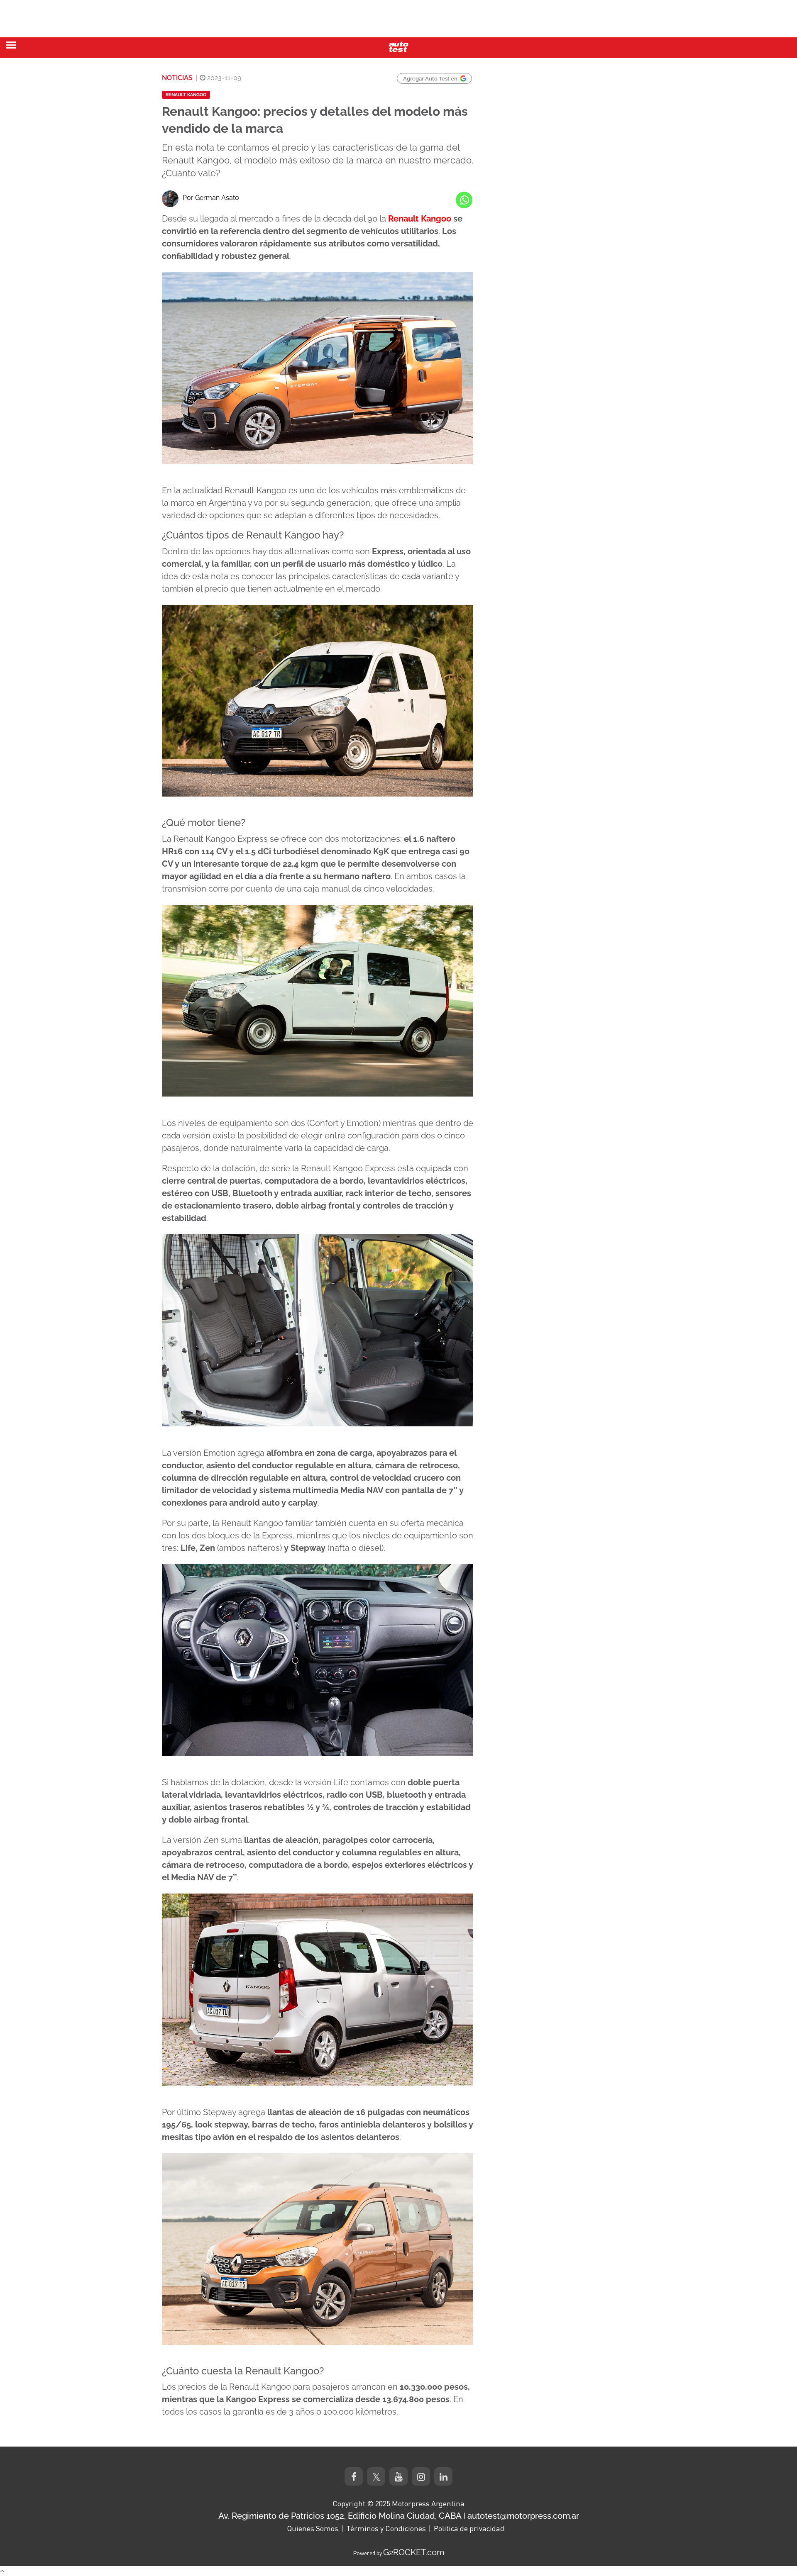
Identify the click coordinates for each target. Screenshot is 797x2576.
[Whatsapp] (464, 200)
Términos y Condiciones (386, 2528)
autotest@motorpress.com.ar (523, 2516)
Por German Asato (211, 198)
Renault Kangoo (186, 95)
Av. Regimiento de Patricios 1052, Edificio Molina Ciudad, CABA (340, 2516)
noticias (177, 78)
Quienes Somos (313, 2528)
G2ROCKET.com (414, 2552)
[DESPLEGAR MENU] (11, 45)
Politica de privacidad (469, 2528)
